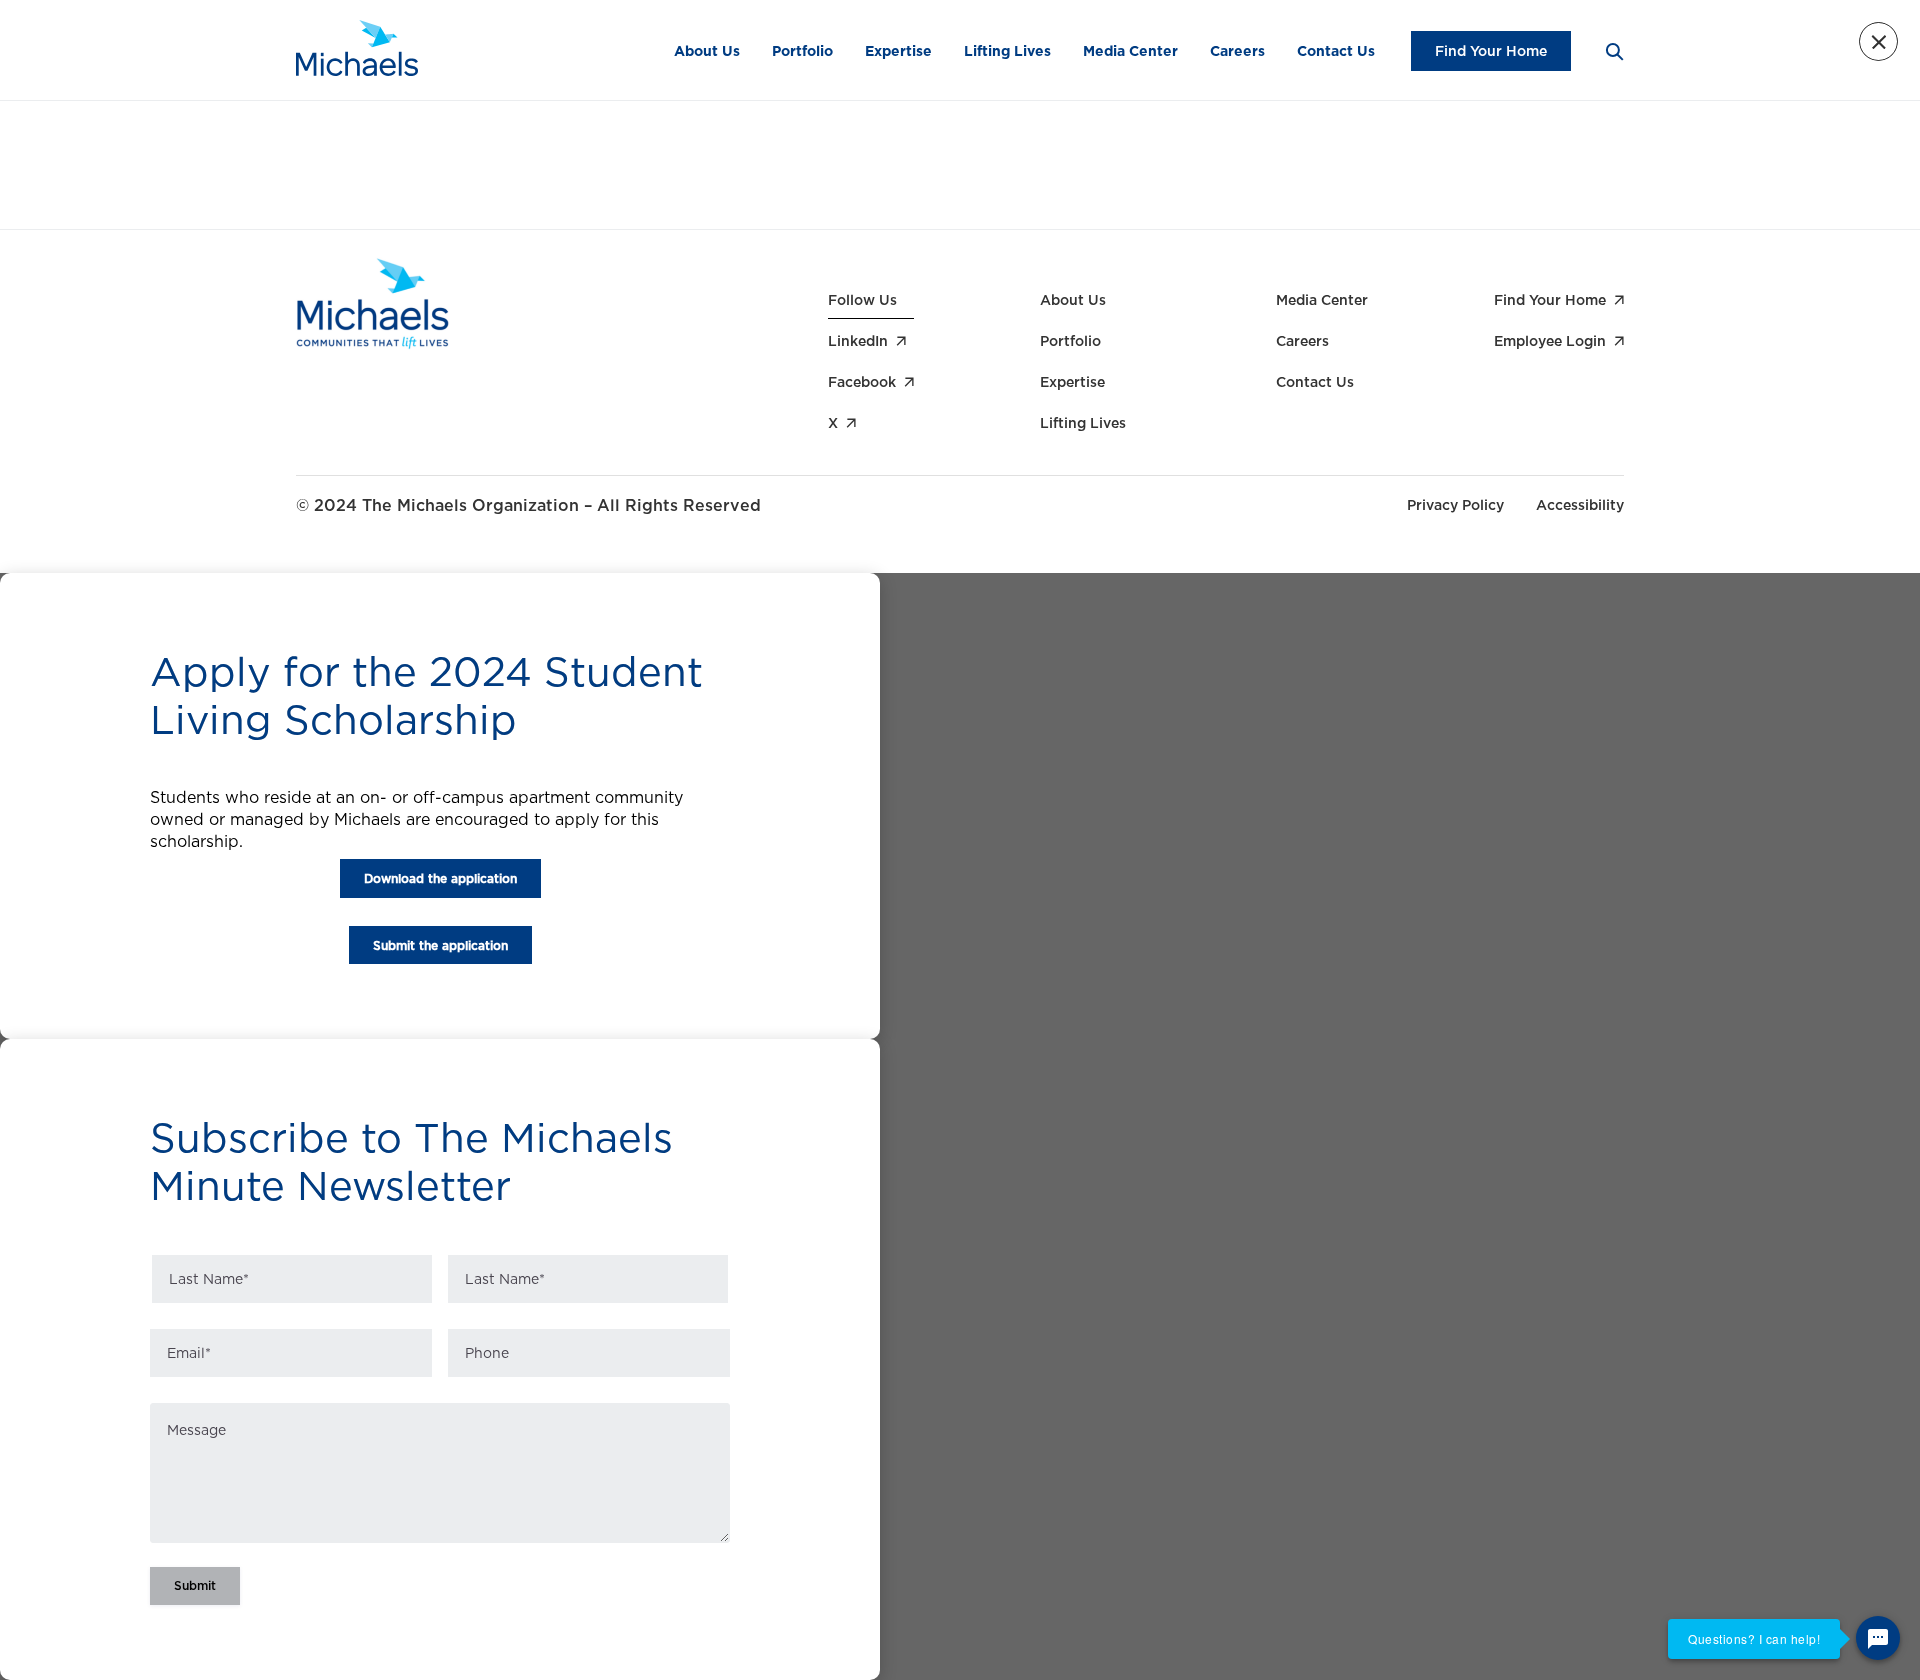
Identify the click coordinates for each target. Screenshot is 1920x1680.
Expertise (898, 51)
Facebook (862, 382)
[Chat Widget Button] (1878, 1638)
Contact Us (1336, 51)
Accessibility (1580, 505)
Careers (1237, 51)
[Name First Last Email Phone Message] (440, 1429)
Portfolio (802, 51)
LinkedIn (858, 341)
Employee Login (1550, 341)
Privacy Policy (1455, 505)
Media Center (1130, 51)
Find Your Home (1491, 51)
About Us (707, 51)
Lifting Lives (1007, 51)
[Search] (1613, 50)
